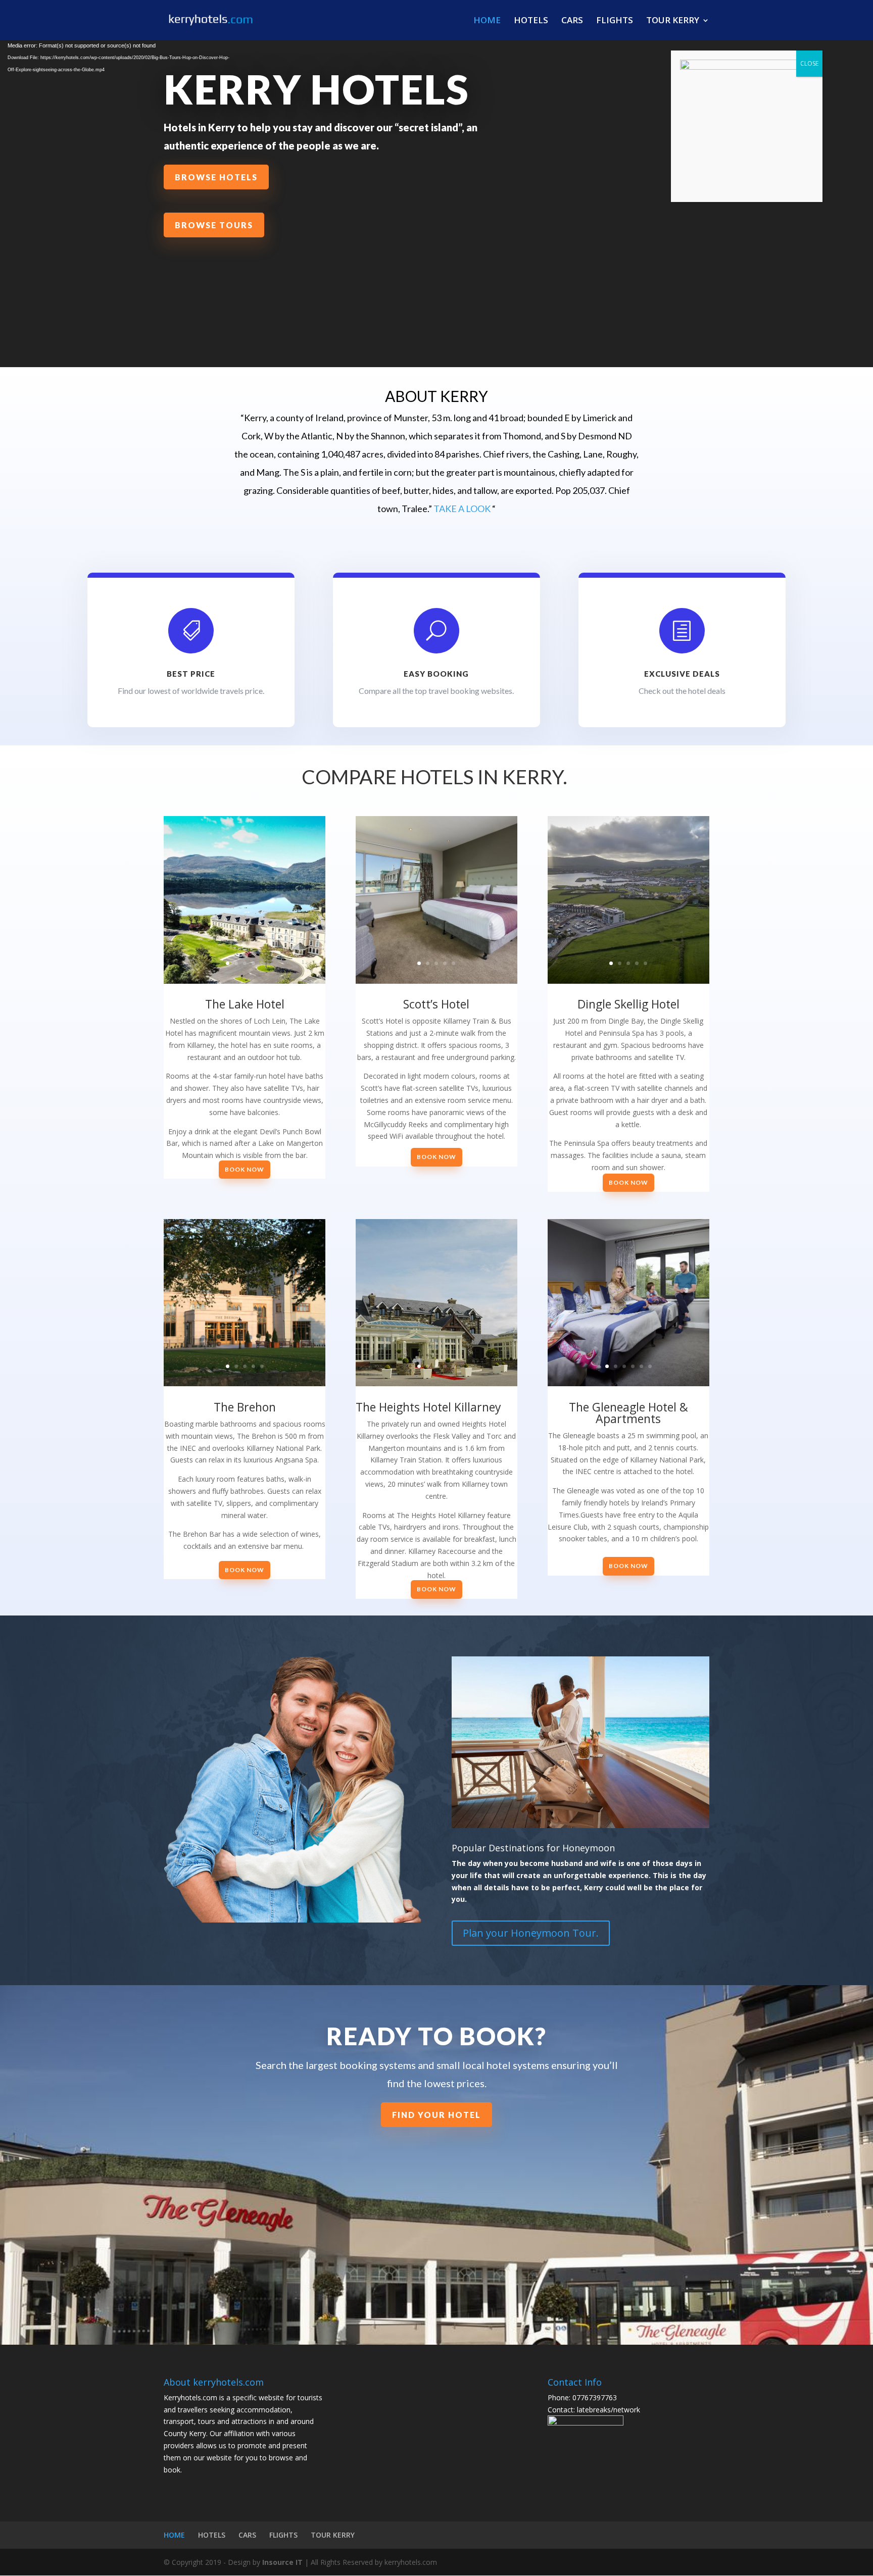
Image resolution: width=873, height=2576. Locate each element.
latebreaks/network (608, 2410)
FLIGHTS (615, 21)
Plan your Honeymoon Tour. (531, 1933)
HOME (487, 21)
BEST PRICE (191, 674)
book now (245, 1169)
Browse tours (214, 225)
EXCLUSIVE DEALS (682, 674)
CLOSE (809, 63)
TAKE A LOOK (462, 509)
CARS (572, 21)
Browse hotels (216, 177)
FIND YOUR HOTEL (437, 2115)
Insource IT (282, 2562)
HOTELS (531, 21)
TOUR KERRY (673, 21)
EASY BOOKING (436, 674)
